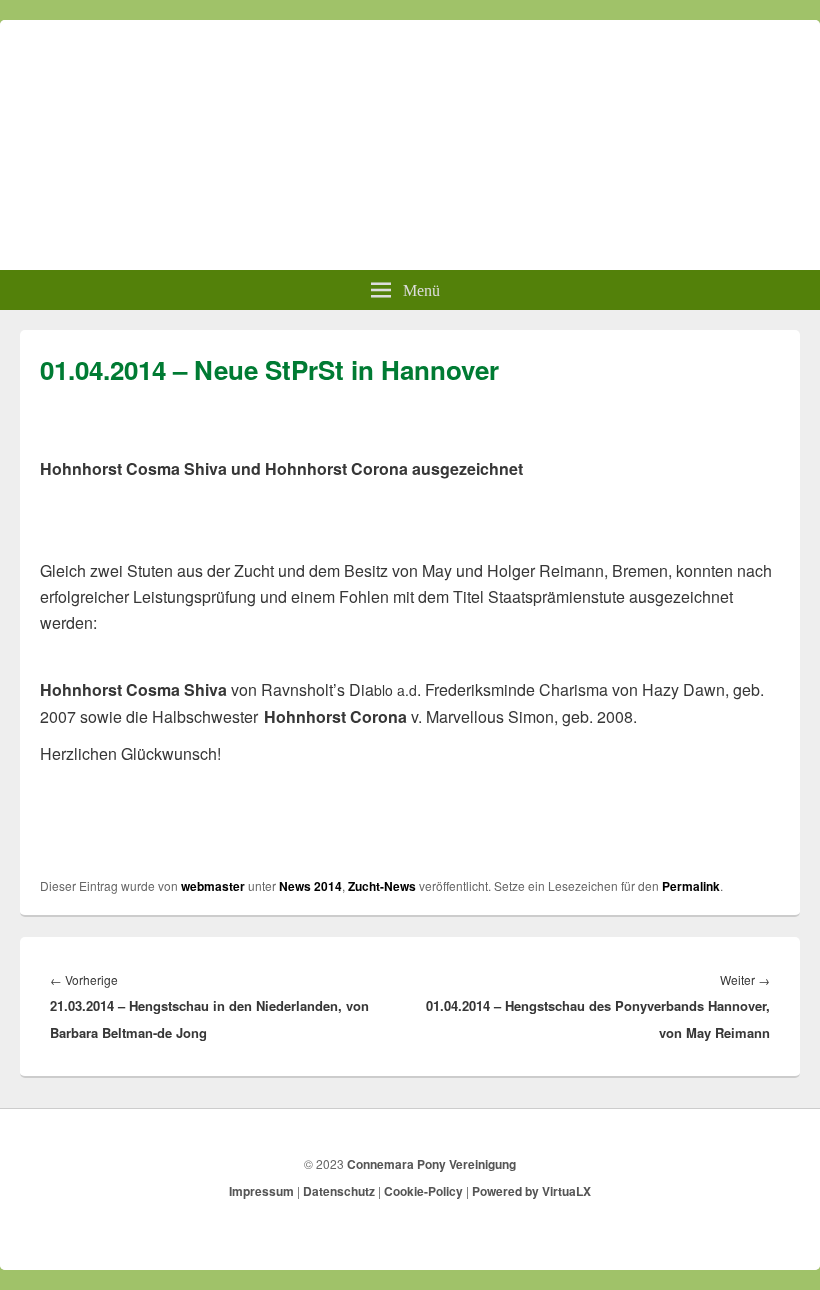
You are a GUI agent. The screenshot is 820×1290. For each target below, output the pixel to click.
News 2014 (310, 886)
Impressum (261, 1191)
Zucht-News (382, 886)
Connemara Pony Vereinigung (431, 1164)
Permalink (691, 886)
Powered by (531, 1191)
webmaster (213, 886)
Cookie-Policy (423, 1191)
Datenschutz (339, 1191)
